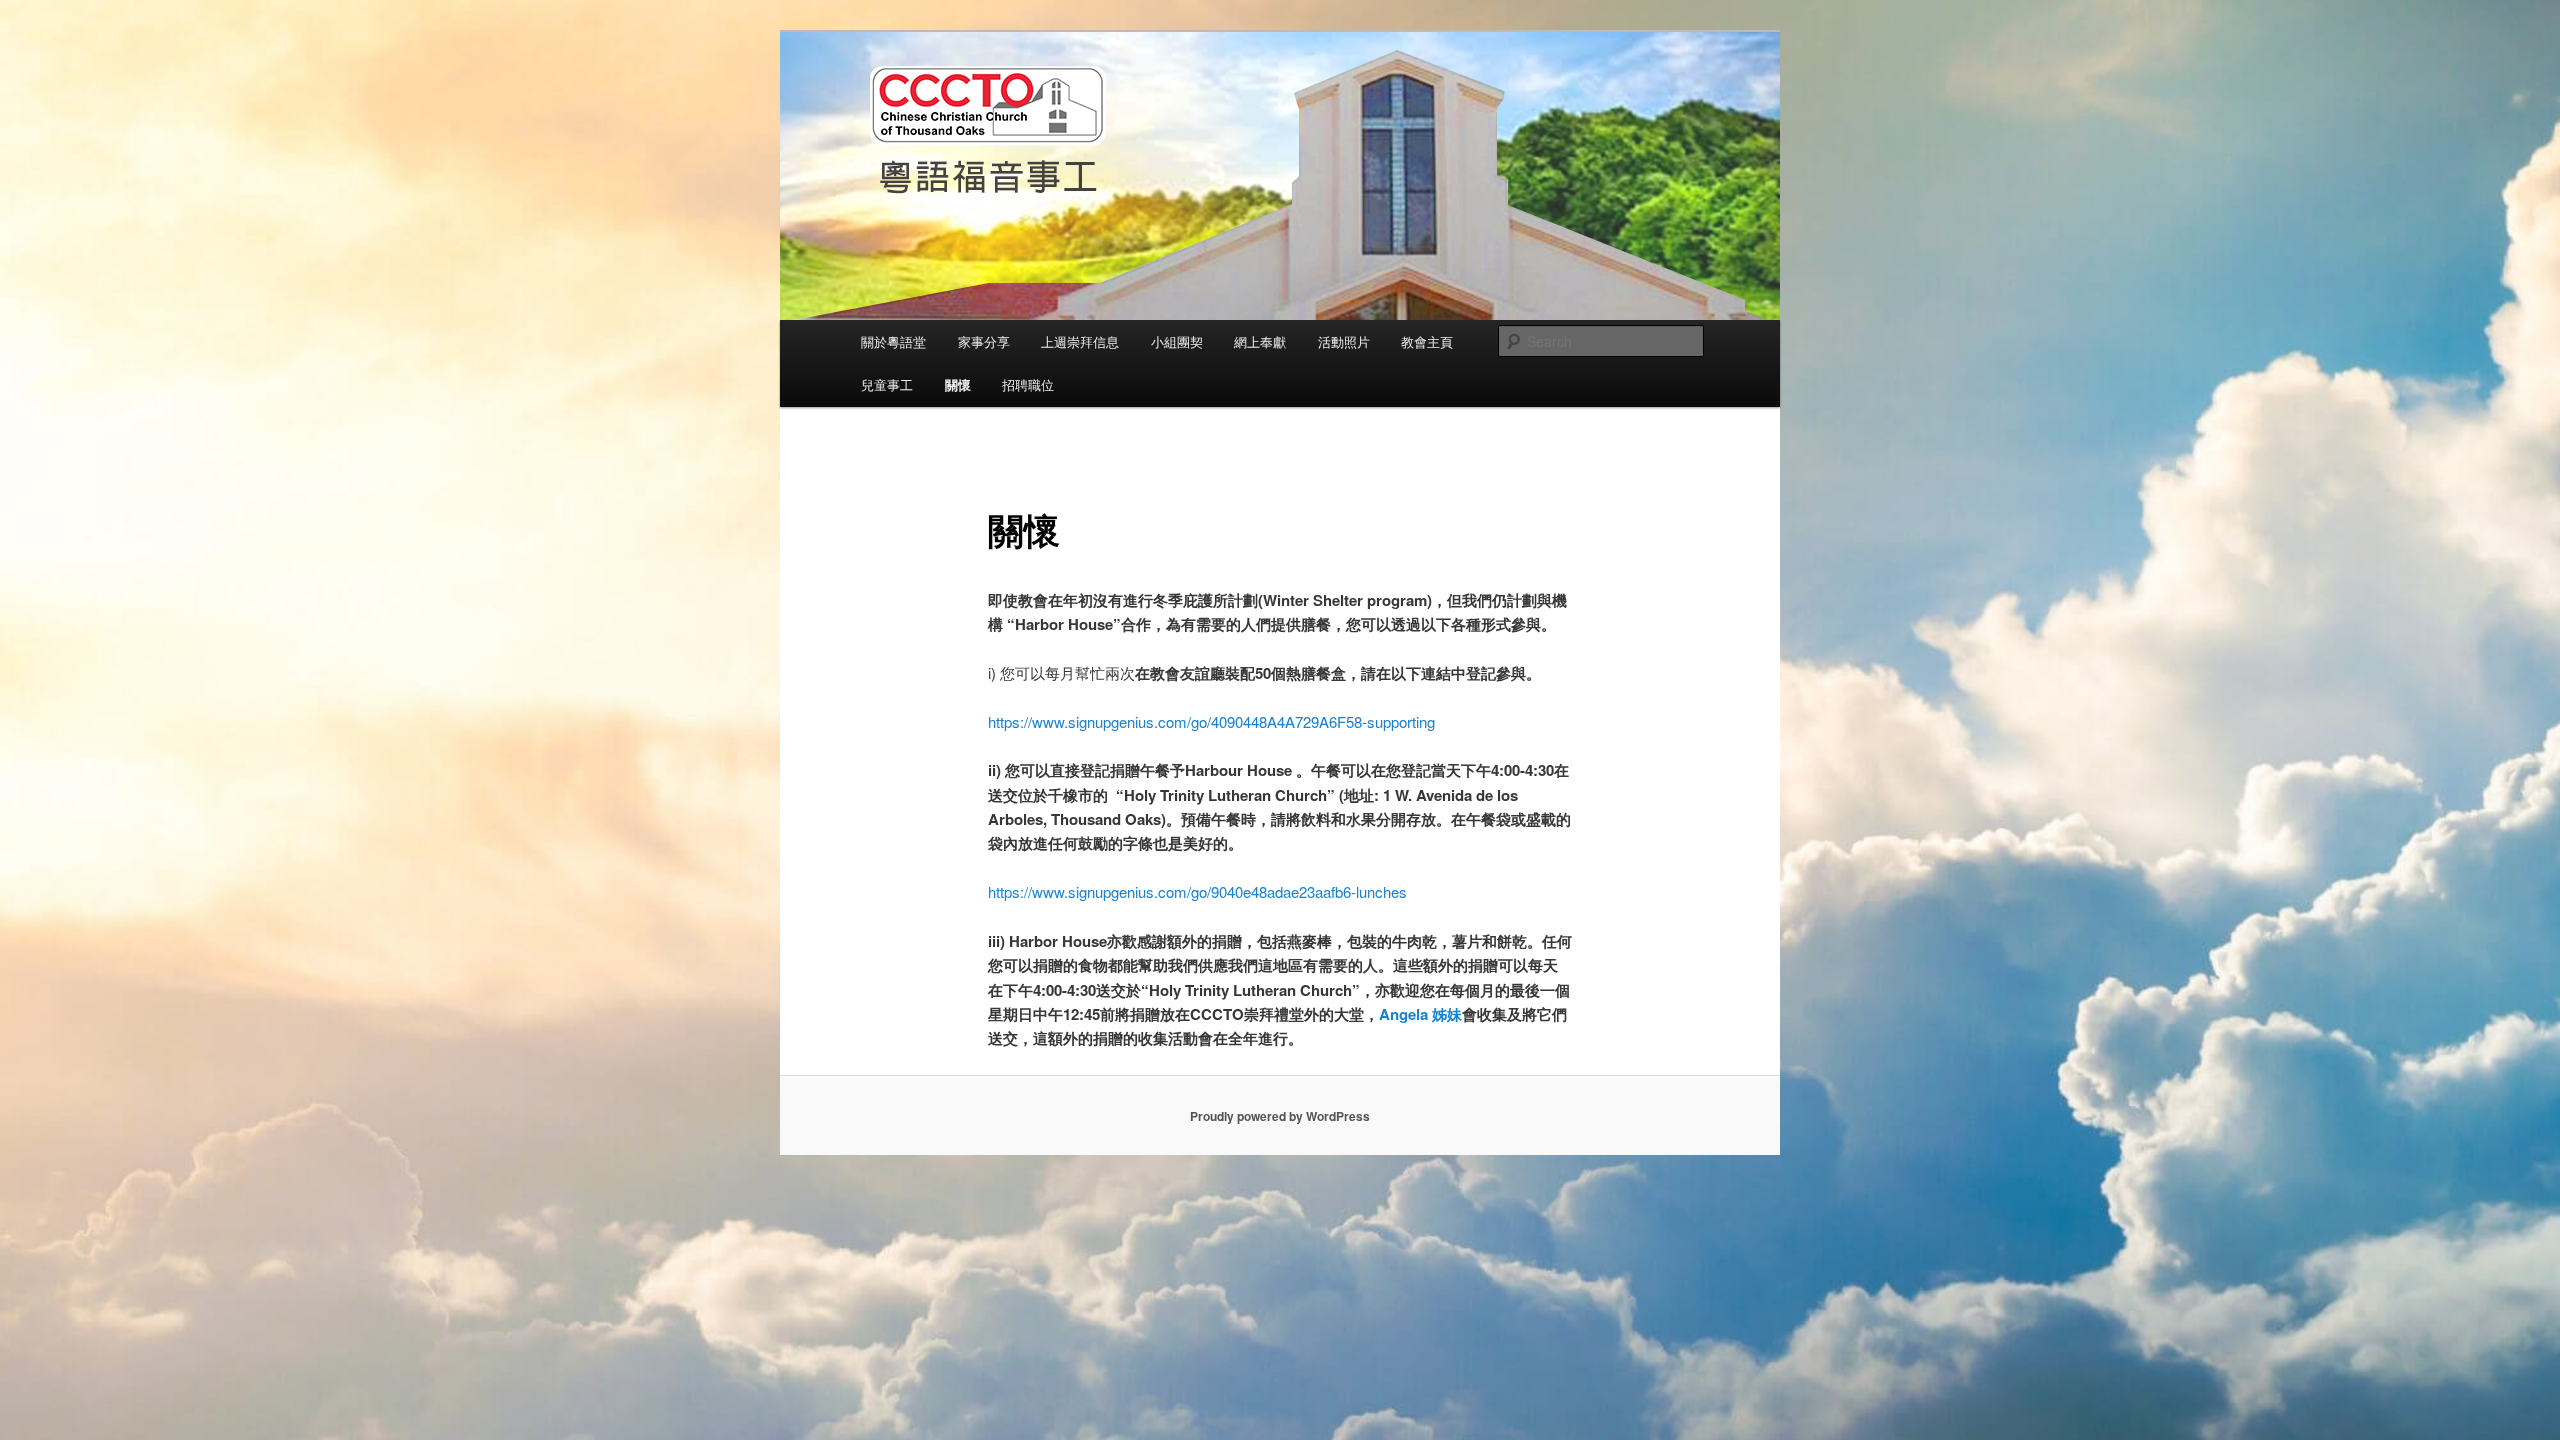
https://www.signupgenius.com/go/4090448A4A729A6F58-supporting (1211, 721)
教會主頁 (1427, 341)
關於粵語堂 (893, 341)
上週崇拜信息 (1080, 341)
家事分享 (984, 341)
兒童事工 (887, 384)
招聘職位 (1028, 384)
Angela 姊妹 (1420, 1014)
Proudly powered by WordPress (1280, 1116)
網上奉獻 (1260, 341)
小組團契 (1177, 341)
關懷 (958, 384)
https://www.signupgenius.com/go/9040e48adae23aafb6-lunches (1197, 891)
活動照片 (1344, 341)
